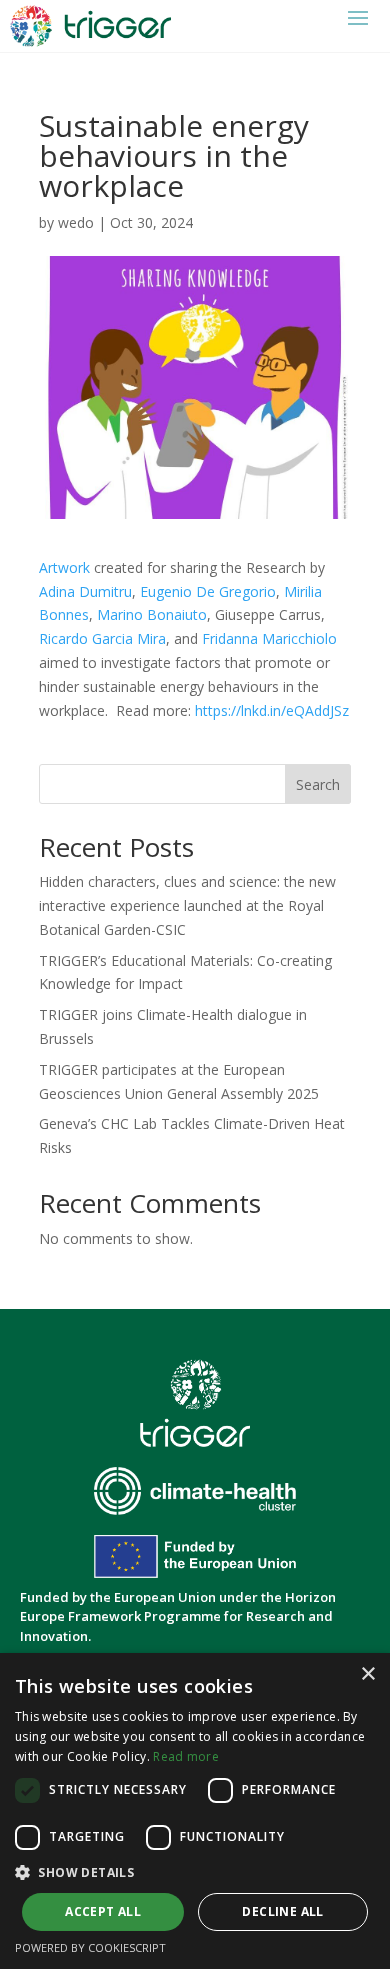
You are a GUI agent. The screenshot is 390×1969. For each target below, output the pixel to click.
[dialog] (195, 1811)
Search (318, 784)
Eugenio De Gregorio (208, 591)
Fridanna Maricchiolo (269, 638)
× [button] (367, 1674)
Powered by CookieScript (90, 1947)
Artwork (64, 567)
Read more (186, 1756)
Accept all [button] (103, 1911)
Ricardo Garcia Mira (102, 638)
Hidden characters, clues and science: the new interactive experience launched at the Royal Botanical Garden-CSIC (187, 905)
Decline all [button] (282, 1911)
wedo (76, 222)
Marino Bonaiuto (152, 614)
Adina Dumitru (85, 591)
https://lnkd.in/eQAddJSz (272, 710)
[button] (195, 1873)
